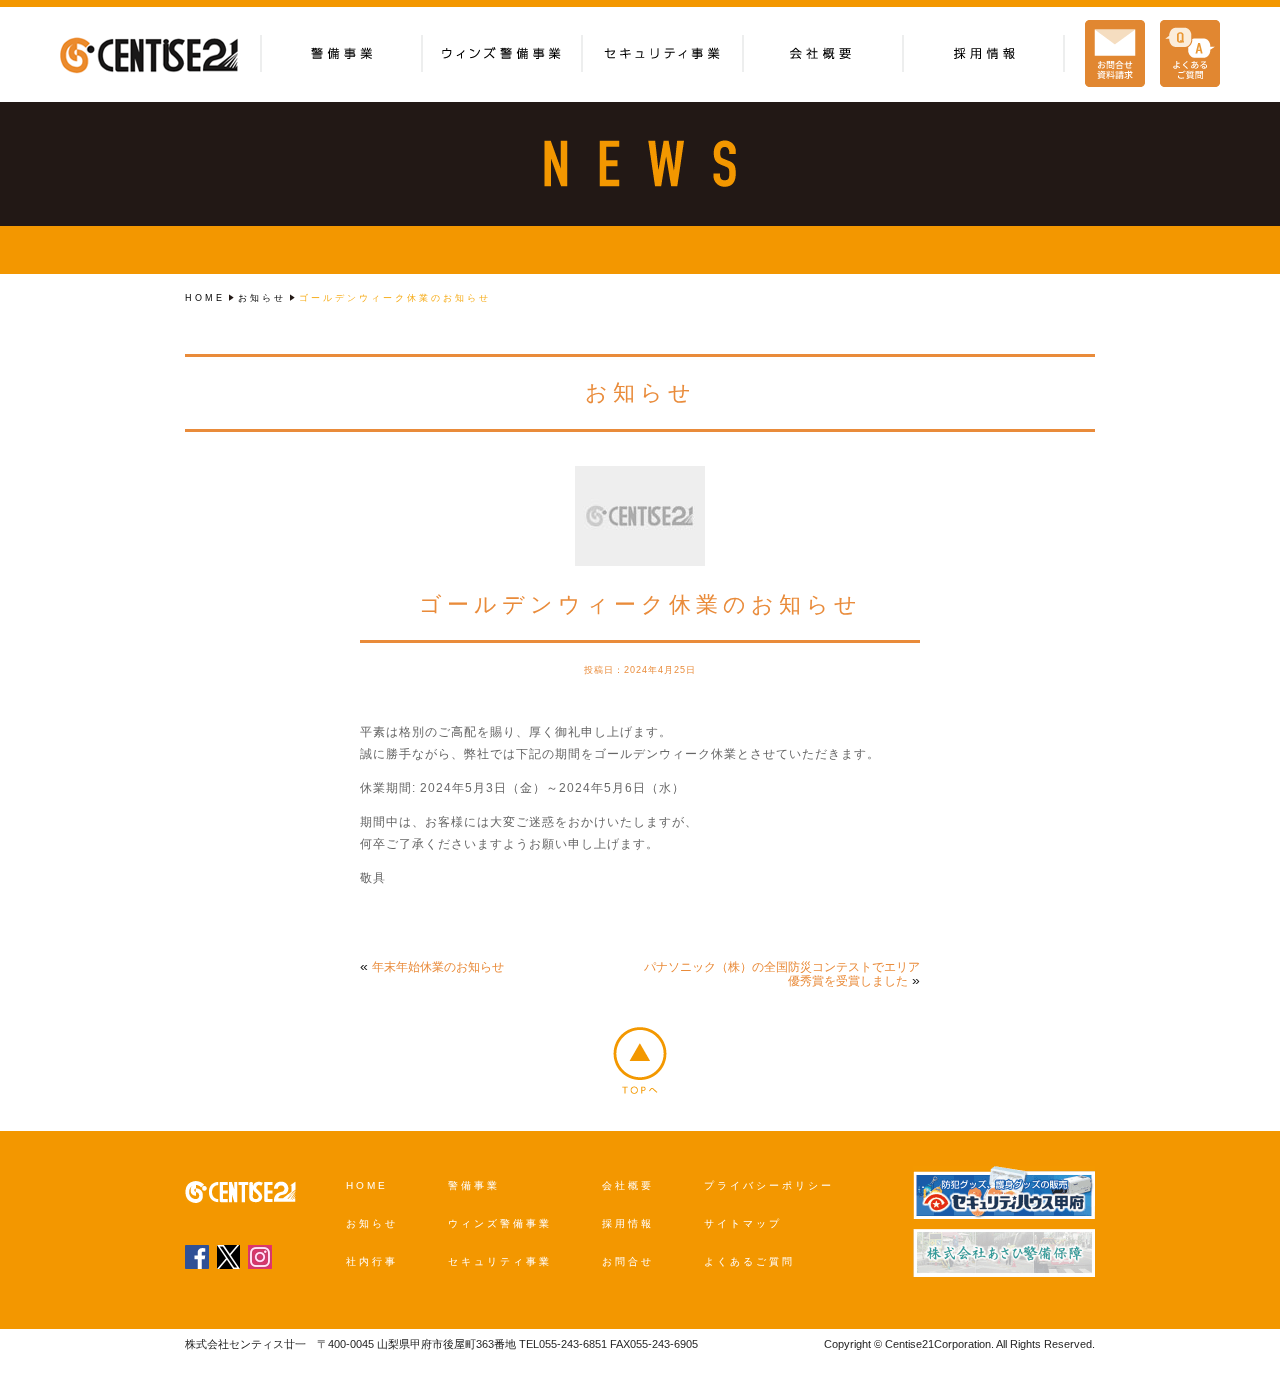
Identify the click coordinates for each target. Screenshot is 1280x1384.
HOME (205, 298)
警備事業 (474, 1185)
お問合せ (628, 1261)
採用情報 (628, 1223)
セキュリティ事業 (500, 1261)
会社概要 (628, 1185)
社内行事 (372, 1261)
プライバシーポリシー (769, 1185)
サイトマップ (743, 1223)
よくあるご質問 (749, 1261)
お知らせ (262, 298)
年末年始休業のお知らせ (438, 967)
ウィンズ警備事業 (500, 1223)
